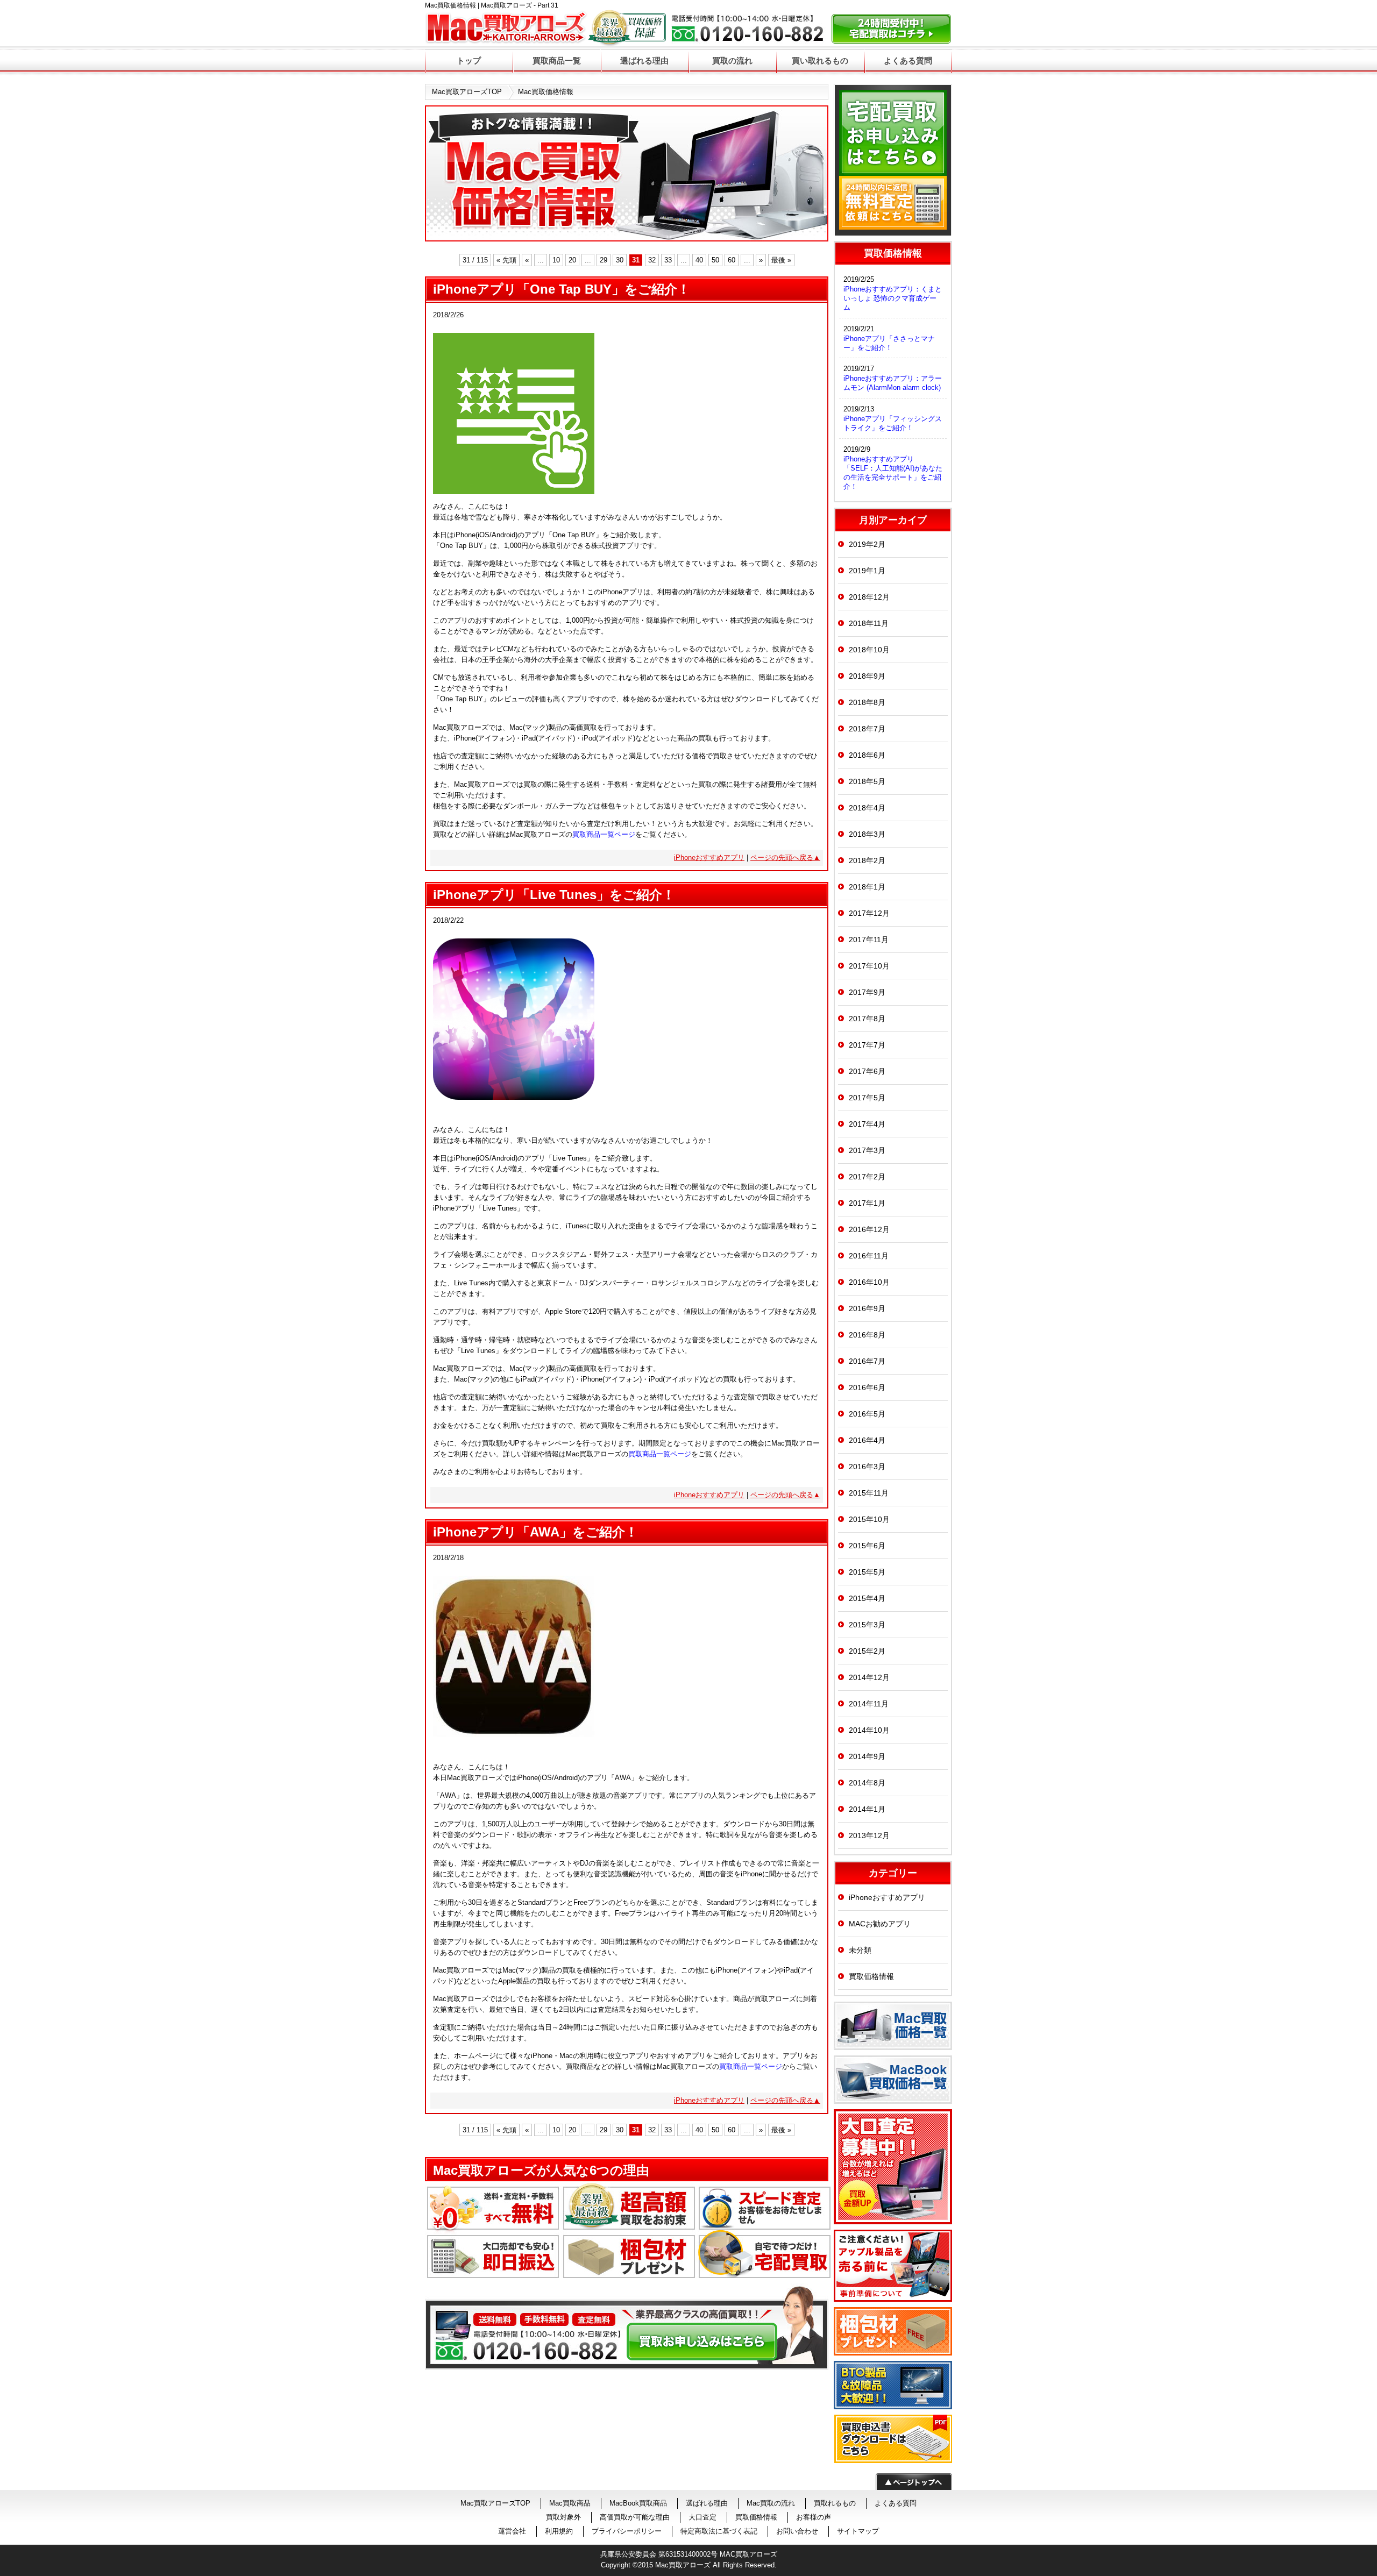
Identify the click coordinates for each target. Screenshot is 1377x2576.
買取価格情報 (871, 1976)
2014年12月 (869, 1677)
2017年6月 (867, 1071)
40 (699, 260)
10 (556, 260)
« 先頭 (506, 260)
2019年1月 (867, 571)
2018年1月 (867, 887)
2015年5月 (867, 1572)
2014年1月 (867, 1809)
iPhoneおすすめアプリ (709, 858)
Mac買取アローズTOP (467, 92)
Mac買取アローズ (683, 2565)
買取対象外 (563, 2517)
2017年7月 (867, 1045)
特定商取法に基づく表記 (719, 2531)
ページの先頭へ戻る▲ (785, 858)
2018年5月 (867, 781)
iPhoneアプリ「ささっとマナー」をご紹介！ (889, 343)
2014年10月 (869, 1730)
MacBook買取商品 (638, 2503)
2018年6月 (867, 755)
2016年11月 (869, 1256)
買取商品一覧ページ (604, 834)
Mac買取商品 (570, 2503)
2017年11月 (869, 940)
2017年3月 (867, 1150)
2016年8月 (867, 1335)
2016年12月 (869, 1229)
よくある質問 (908, 61)
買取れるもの (835, 2503)
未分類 (860, 1950)
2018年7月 (867, 729)
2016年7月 (867, 1361)
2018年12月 (869, 597)
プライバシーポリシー (627, 2531)
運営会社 (512, 2531)
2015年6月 (867, 1546)
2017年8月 (867, 1019)
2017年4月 (867, 1124)
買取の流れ (732, 61)
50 (715, 260)
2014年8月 (867, 1783)
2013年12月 (869, 1835)
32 (652, 260)
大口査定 (702, 2517)
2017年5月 (867, 1098)
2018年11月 (869, 623)
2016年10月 (869, 1282)
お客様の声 (814, 2517)
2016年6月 (867, 1387)
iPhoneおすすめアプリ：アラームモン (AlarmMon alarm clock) (893, 383)
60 (732, 260)
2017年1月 (867, 1203)
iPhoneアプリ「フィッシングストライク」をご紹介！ (893, 423)
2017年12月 (869, 913)
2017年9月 (867, 992)
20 (572, 260)
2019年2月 (867, 544)
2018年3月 (867, 834)
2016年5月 (867, 1414)
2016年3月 (867, 1467)
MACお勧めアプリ (880, 1924)
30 (620, 260)
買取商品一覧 (557, 61)
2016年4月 (867, 1440)
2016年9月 (867, 1308)
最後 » (781, 260)
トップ (469, 61)
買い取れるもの (820, 61)
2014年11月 (869, 1704)
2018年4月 (867, 808)
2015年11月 (869, 1493)
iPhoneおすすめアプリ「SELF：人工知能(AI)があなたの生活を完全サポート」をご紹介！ (893, 473)
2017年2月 (867, 1177)
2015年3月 (867, 1625)
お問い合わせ (797, 2531)
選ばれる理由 (644, 61)
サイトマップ (858, 2531)
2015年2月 (867, 1651)
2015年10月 (869, 1519)
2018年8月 (867, 702)
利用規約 (559, 2531)
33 (668, 260)
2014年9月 (867, 1756)
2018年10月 (869, 650)
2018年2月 (867, 860)
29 (604, 260)
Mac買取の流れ (771, 2503)
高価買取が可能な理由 (635, 2517)
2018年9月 (867, 676)
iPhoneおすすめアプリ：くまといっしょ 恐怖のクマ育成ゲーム (893, 298)
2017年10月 (869, 966)
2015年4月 (867, 1598)
